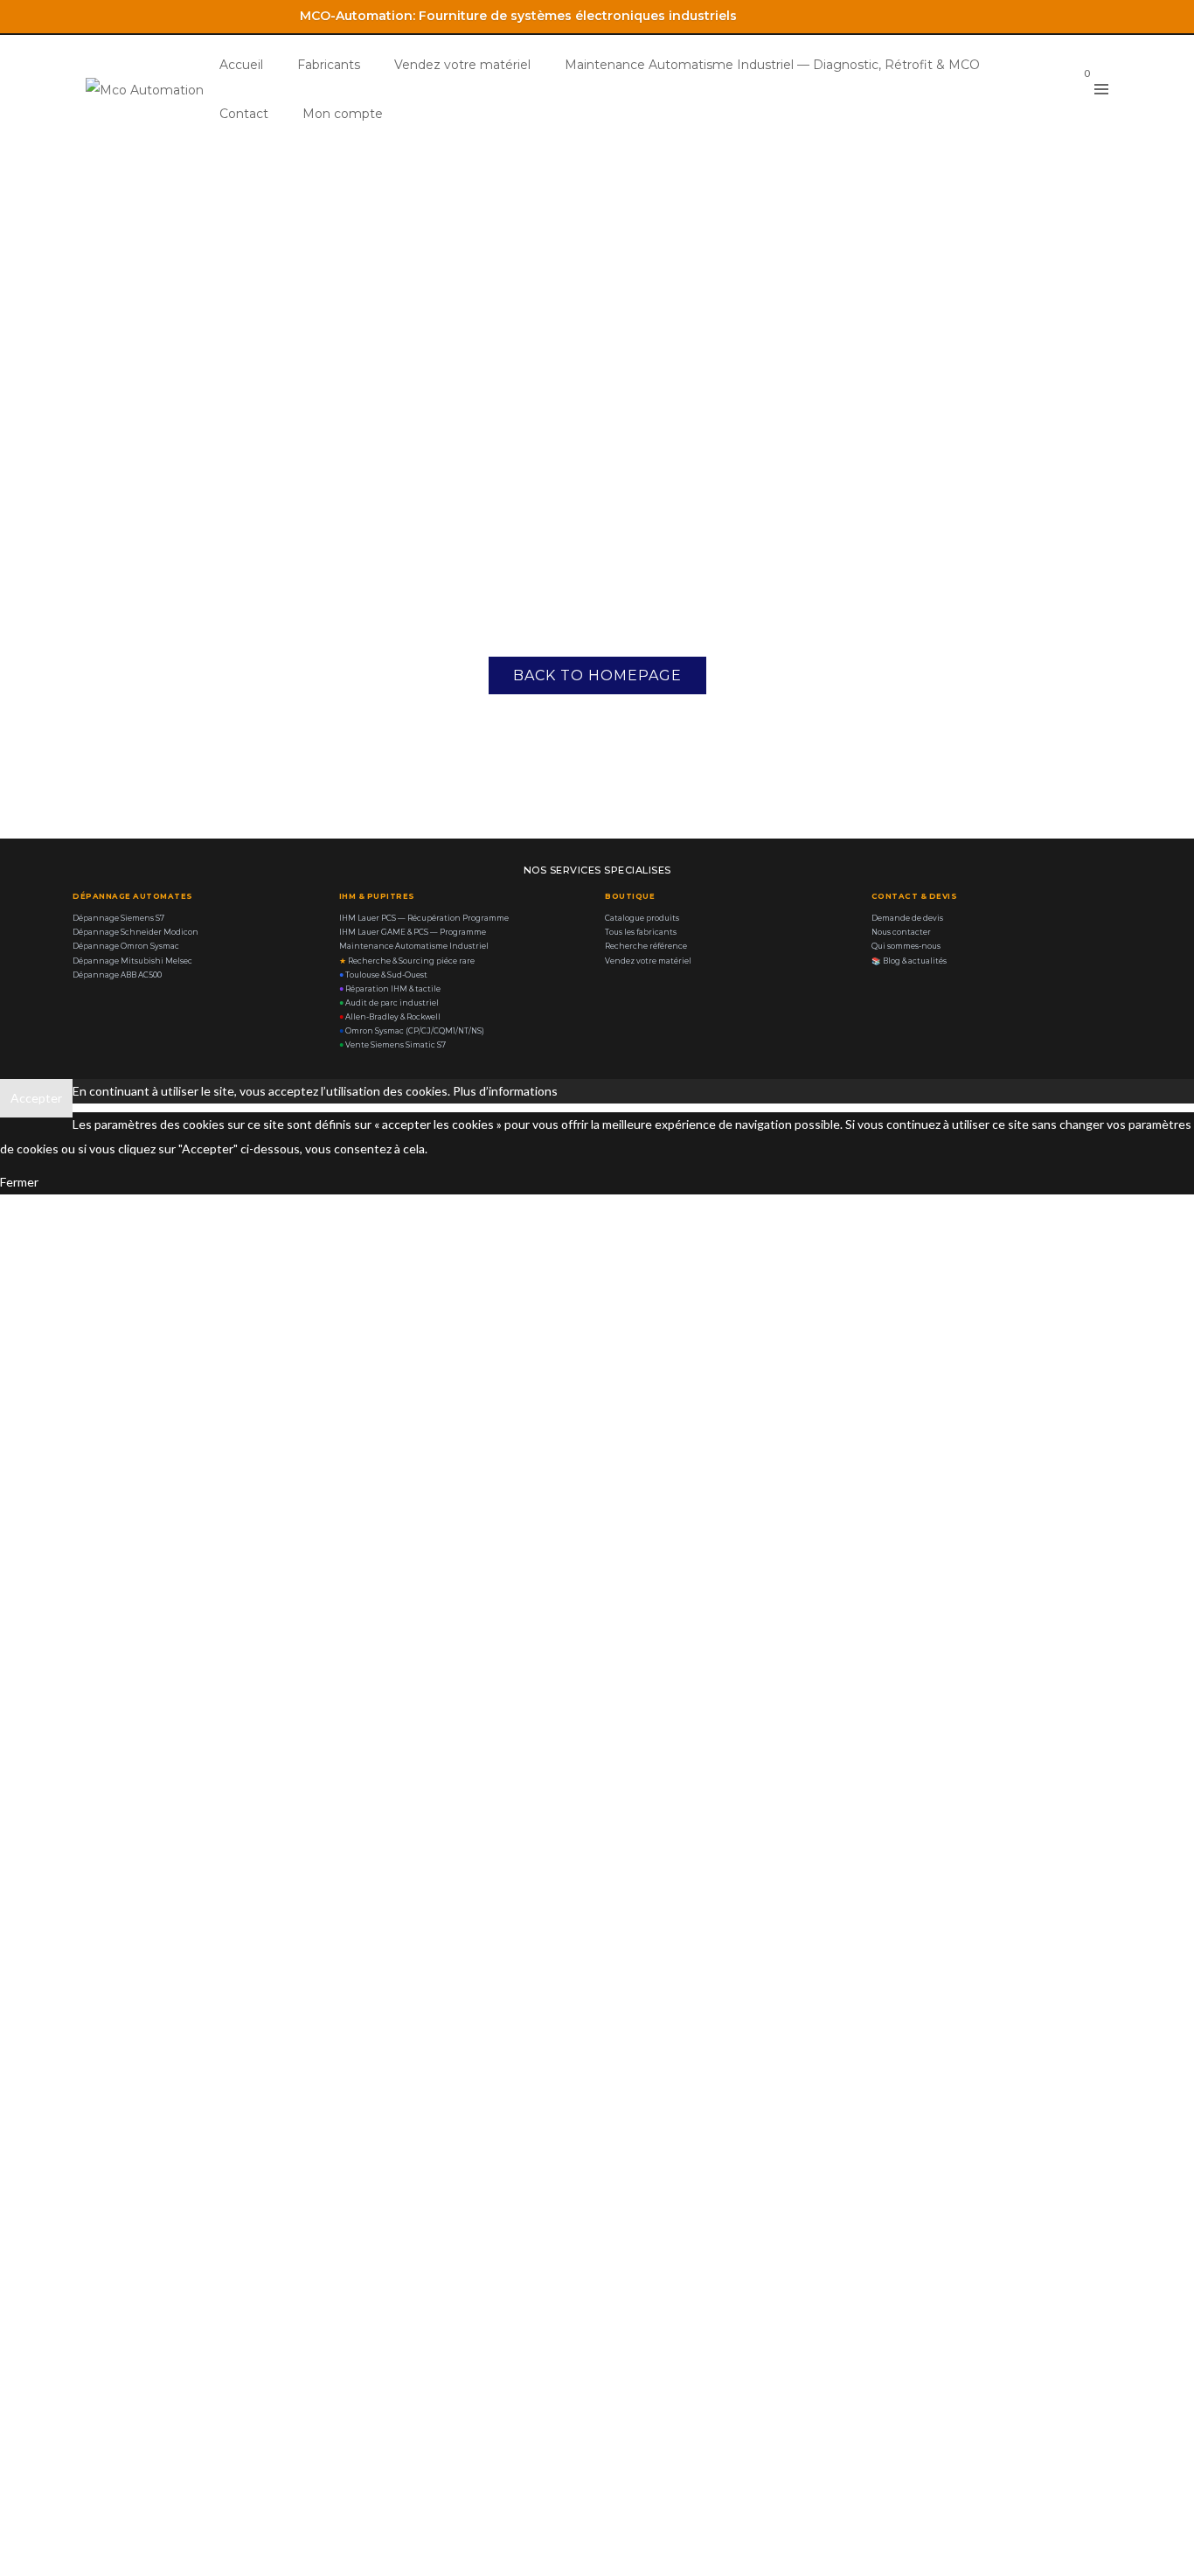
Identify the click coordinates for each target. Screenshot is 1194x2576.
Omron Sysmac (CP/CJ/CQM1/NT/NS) (412, 1031)
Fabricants (329, 65)
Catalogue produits (642, 918)
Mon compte (343, 114)
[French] (1065, 14)
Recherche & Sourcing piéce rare (407, 961)
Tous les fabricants (641, 932)
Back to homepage (597, 675)
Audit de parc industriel (389, 1003)
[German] (1087, 14)
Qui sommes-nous (906, 946)
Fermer (19, 1182)
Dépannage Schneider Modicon (135, 932)
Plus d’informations (505, 1091)
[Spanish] (1110, 14)
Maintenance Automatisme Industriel (414, 946)
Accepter (36, 1098)
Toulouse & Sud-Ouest (383, 975)
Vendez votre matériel (462, 65)
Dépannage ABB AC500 (117, 975)
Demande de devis (907, 918)
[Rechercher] (1044, 87)
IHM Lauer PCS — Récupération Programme (424, 918)
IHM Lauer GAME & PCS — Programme (413, 932)
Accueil (241, 65)
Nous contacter (901, 932)
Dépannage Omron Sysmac (126, 946)
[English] (1042, 14)
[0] (1072, 89)
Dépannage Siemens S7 (118, 918)
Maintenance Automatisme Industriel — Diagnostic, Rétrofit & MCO (772, 65)
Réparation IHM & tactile (390, 989)
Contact (244, 114)
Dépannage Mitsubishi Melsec (132, 961)
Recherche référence (646, 946)
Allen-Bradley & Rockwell (390, 1017)
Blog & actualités (909, 961)
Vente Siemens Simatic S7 (392, 1045)
